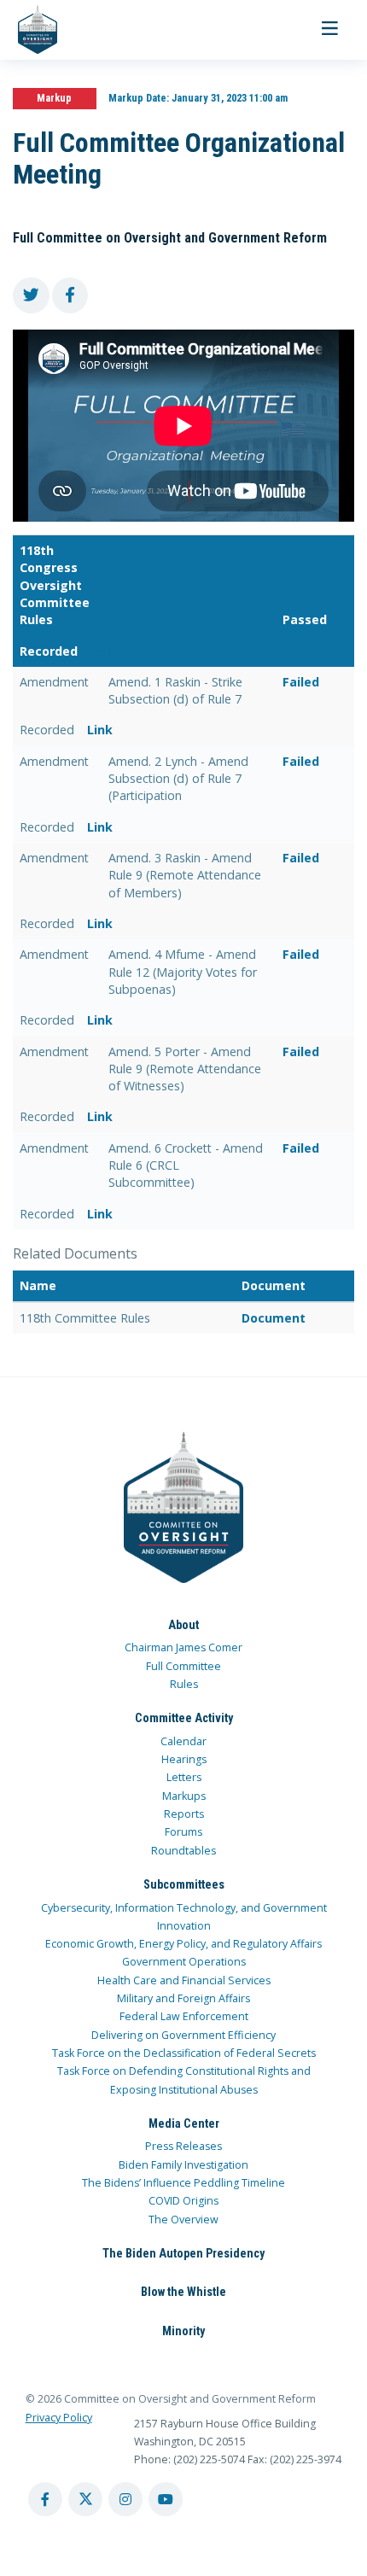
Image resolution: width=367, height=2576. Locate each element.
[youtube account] (166, 2499)
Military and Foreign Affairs (183, 1998)
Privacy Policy (59, 2418)
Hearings (184, 1759)
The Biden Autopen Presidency (183, 2253)
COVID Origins (183, 2201)
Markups (184, 1796)
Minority (183, 2331)
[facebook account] (45, 2499)
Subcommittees (184, 1884)
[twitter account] (85, 2499)
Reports (184, 1814)
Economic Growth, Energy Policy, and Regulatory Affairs (183, 1944)
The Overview (183, 2220)
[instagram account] (125, 2499)
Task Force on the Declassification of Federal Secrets (184, 2053)
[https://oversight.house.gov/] (29, 30)
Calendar (183, 1741)
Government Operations (184, 1962)
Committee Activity (184, 1718)
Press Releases (183, 2146)
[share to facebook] (70, 296)
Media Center (184, 2123)
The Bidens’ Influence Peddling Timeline (183, 2183)
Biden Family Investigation (183, 2165)
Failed (301, 682)
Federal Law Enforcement (184, 2016)
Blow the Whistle (183, 2292)
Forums (183, 1832)
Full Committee (183, 1666)
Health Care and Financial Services (184, 1980)
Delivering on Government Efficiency (183, 2035)
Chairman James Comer (183, 1647)
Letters (184, 1777)
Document (274, 1318)
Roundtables (183, 1851)
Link (100, 651)
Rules (184, 1684)
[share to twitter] (31, 296)
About (183, 1625)
